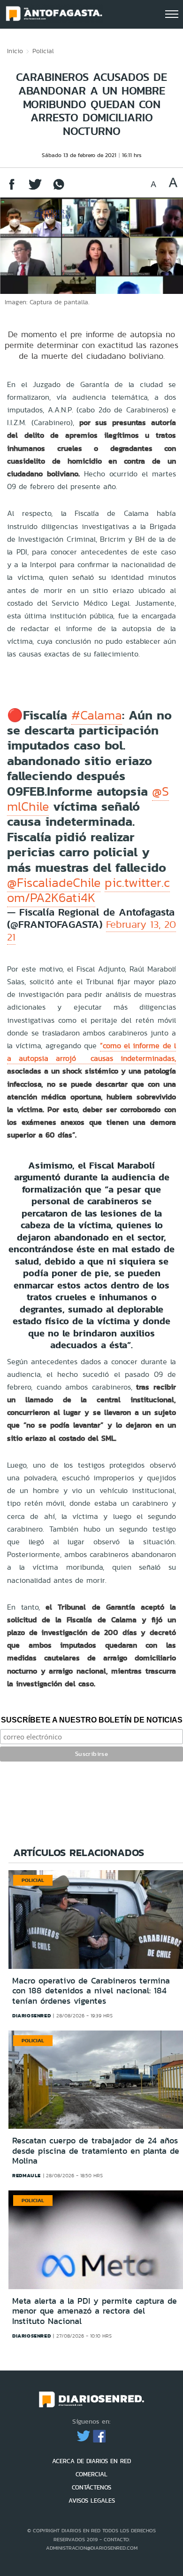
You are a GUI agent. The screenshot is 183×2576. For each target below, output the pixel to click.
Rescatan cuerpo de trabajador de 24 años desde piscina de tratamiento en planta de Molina (96, 2151)
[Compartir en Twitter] (35, 189)
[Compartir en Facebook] (12, 189)
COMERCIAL (91, 2474)
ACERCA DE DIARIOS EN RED (91, 2461)
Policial (43, 51)
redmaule (27, 2175)
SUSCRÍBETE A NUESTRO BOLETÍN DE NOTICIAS (92, 1720)
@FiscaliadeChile (54, 883)
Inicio (15, 51)
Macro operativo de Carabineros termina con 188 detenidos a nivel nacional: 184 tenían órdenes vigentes (91, 1991)
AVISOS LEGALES (92, 2501)
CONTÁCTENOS (91, 2487)
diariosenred (31, 2015)
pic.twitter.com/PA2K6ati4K (88, 890)
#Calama (97, 715)
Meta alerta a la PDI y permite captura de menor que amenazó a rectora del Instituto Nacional (95, 2311)
